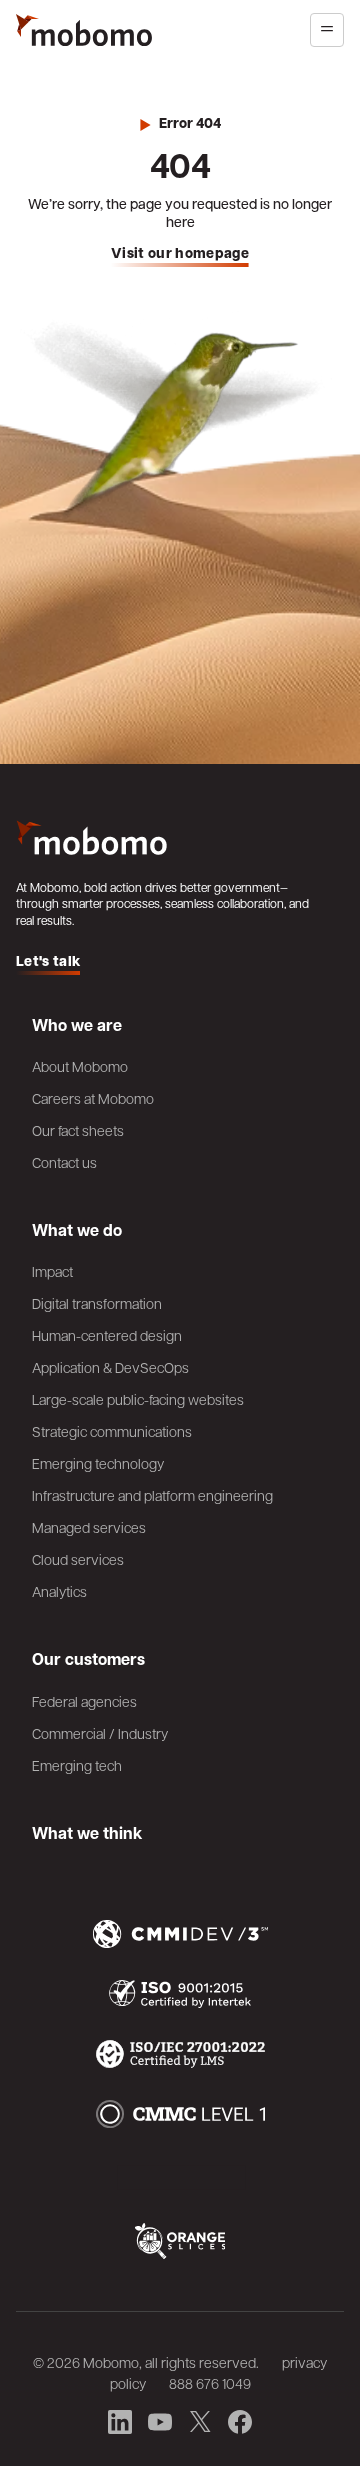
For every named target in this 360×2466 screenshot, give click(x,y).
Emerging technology (98, 1463)
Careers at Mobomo (93, 1098)
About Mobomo (80, 1066)
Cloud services (78, 1559)
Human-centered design (107, 1335)
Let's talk (48, 961)
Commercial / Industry (100, 1733)
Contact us (64, 1162)
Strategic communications (112, 1431)
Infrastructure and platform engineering (152, 1495)
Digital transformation (97, 1303)
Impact (52, 1271)
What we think (87, 1833)
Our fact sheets (78, 1130)
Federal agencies (84, 1701)
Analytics (59, 1591)
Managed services (89, 1527)
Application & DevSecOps (110, 1367)
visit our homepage (180, 253)
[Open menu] (327, 30)
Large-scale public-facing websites (138, 1399)
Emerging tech (77, 1765)
